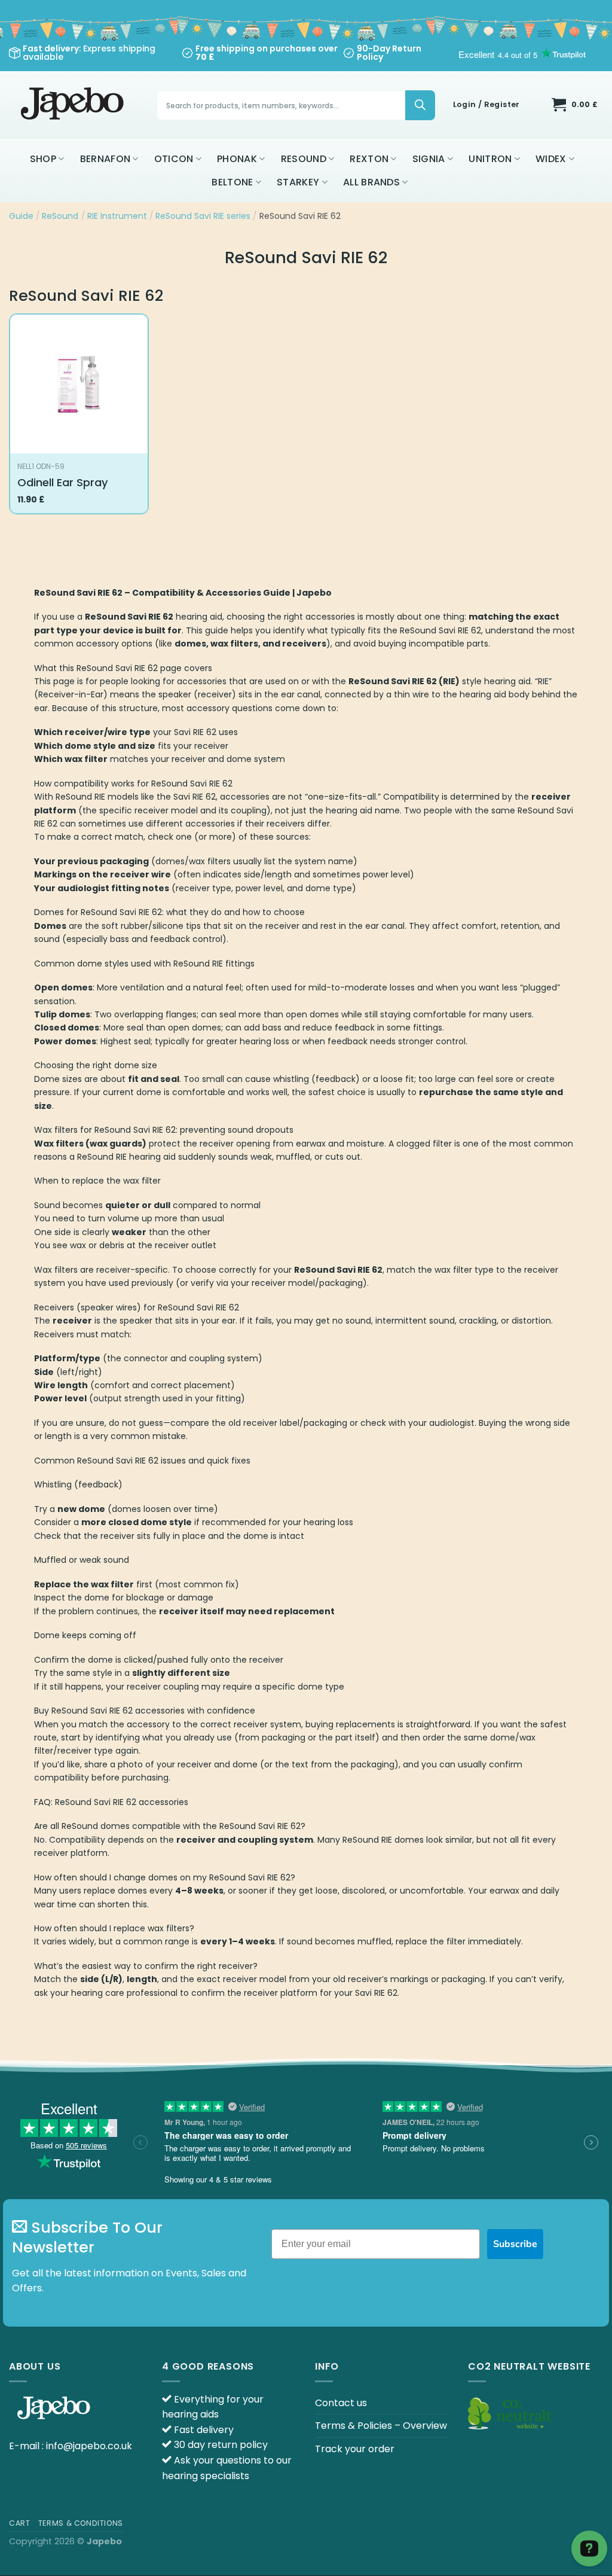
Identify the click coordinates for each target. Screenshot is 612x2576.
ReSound (304, 159)
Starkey (298, 182)
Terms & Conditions (81, 2523)
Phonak (237, 159)
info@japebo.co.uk (89, 2446)
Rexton (369, 159)
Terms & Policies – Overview (381, 2426)
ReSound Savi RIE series (203, 216)
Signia (429, 159)
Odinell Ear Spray (62, 482)
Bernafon (105, 159)
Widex (551, 159)
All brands (371, 182)
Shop (43, 159)
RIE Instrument (117, 216)
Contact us (341, 2403)
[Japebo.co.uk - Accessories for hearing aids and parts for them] (74, 105)
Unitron (490, 159)
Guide (21, 216)
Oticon (174, 159)
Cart (19, 2523)
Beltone (232, 182)
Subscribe (515, 2244)
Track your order (355, 2449)
